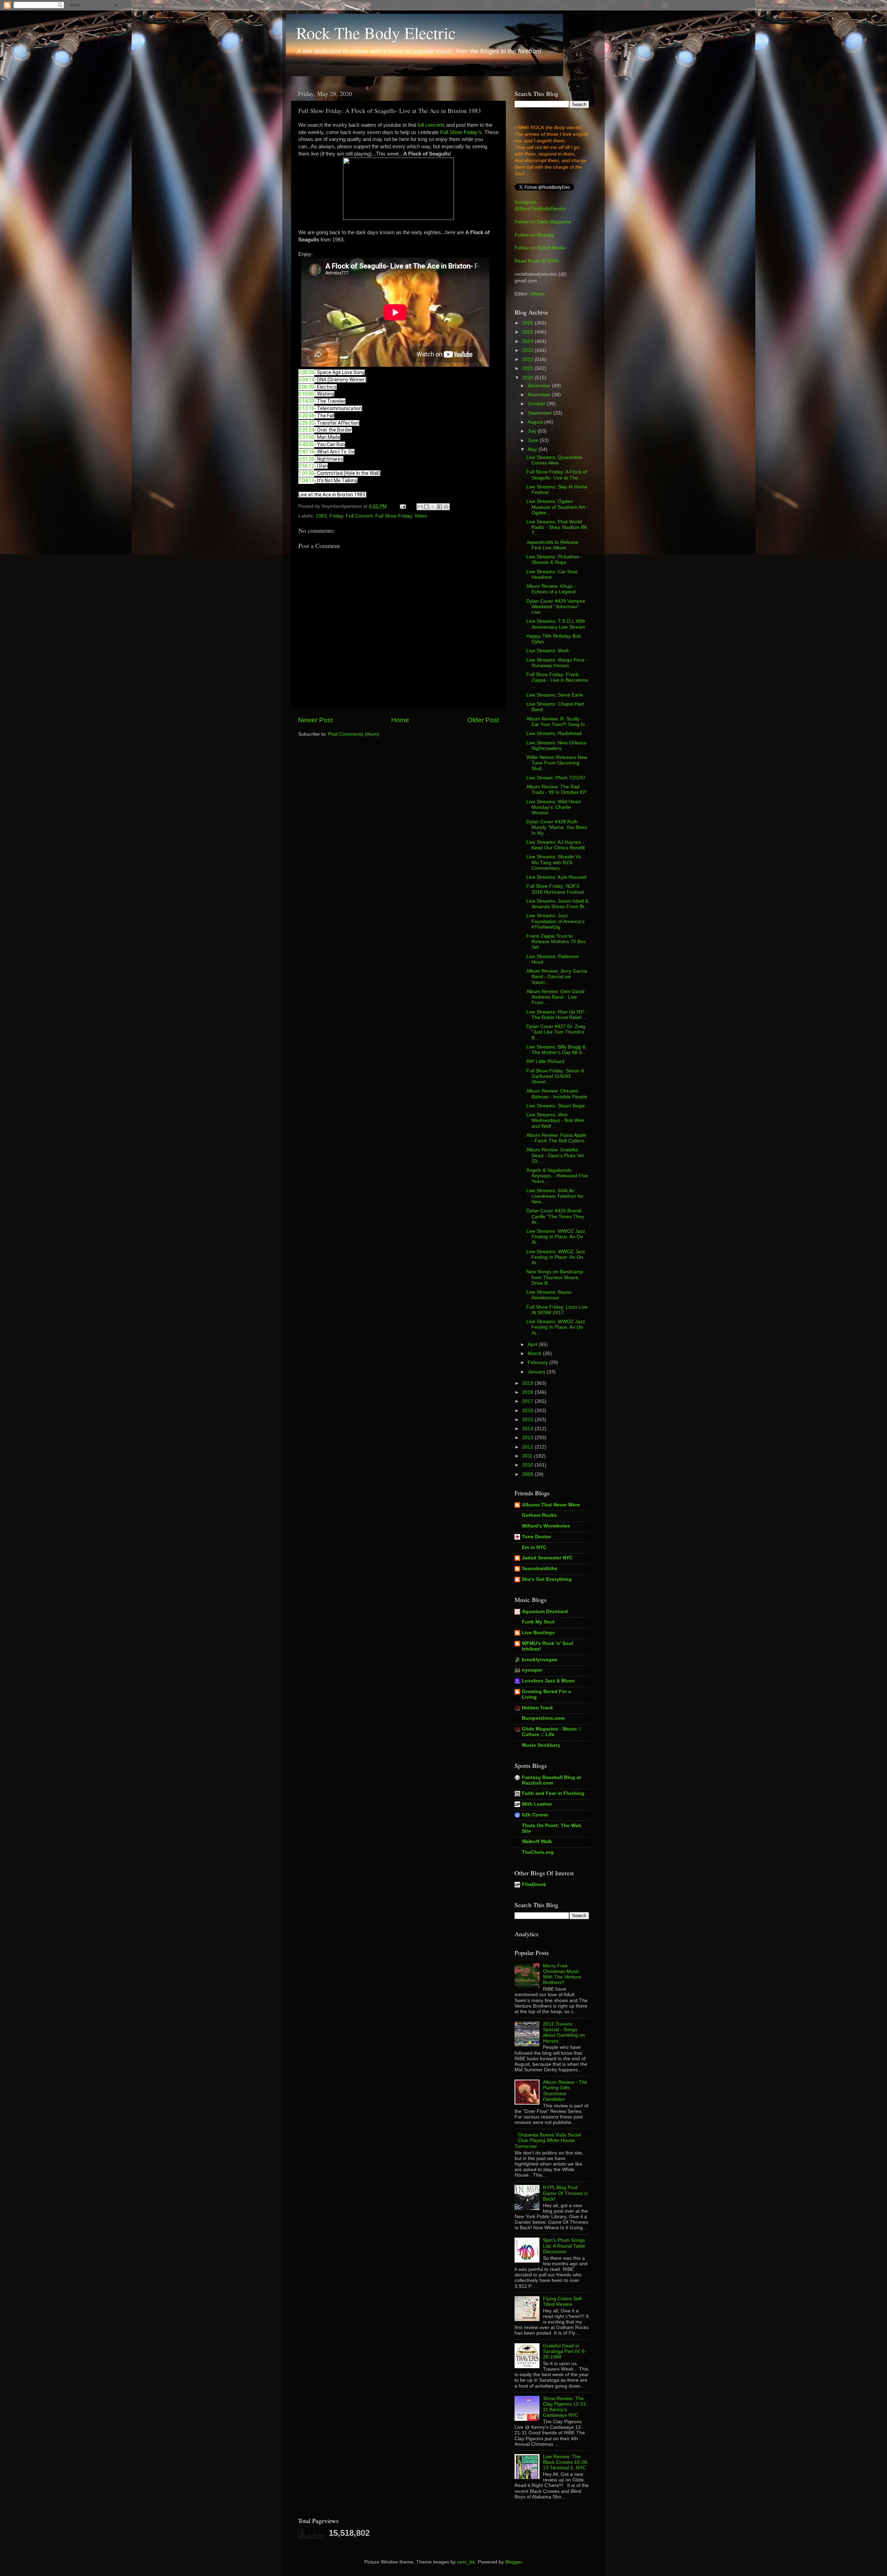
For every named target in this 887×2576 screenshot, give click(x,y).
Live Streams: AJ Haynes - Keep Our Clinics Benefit (556, 845)
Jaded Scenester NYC (547, 1558)
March (535, 1353)
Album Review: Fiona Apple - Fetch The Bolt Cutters (556, 1138)
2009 (528, 1474)
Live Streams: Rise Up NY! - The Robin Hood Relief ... (557, 1015)
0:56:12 (306, 466)
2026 (528, 323)
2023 (528, 350)
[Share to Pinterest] (446, 507)
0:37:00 (306, 437)
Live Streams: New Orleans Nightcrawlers (556, 746)
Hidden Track (537, 1708)
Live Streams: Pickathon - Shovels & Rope (554, 560)
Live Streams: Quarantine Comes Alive (554, 460)
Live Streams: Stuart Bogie (556, 1106)
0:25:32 (306, 423)
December (540, 386)
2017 (528, 1401)
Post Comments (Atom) (354, 734)
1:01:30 (306, 473)
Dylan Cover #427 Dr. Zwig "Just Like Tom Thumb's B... (556, 1032)
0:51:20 (306, 459)
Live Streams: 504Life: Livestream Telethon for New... (555, 1196)
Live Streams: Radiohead (554, 733)
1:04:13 (306, 480)
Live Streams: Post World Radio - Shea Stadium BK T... (557, 527)
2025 (528, 332)
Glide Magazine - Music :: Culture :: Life (552, 1732)
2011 (528, 1456)
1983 (321, 516)
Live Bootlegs (538, 1633)
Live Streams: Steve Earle (555, 695)
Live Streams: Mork (548, 651)
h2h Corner (535, 1815)
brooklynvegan (540, 1660)
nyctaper (532, 1670)
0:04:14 (306, 380)
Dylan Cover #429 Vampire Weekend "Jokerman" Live (556, 607)
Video (421, 516)
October (537, 404)
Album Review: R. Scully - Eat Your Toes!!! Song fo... (558, 722)
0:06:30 (306, 387)
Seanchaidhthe (540, 1569)
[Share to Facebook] (440, 507)
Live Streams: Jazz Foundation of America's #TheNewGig (555, 921)
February (538, 1362)
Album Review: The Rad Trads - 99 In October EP (556, 790)
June (534, 440)
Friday (336, 516)
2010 (528, 1465)
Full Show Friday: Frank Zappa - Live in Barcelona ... (557, 680)
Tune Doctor (536, 1537)
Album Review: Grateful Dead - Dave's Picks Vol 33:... (555, 1155)
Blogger (513, 2562)
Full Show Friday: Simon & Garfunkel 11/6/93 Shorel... (555, 1076)
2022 (528, 359)
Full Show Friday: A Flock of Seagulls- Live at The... (557, 475)
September (541, 413)
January (537, 1372)
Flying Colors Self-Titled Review (563, 2301)
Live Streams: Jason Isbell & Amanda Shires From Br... (557, 904)
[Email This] (420, 507)
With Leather (537, 1804)
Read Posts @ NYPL (537, 261)
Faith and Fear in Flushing (553, 1793)
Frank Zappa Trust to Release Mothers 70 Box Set (556, 942)
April (533, 1344)
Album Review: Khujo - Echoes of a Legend (551, 589)
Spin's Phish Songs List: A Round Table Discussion (564, 2246)
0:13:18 (306, 408)
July (533, 431)
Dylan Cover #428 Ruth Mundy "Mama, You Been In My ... (557, 827)
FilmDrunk (534, 1884)
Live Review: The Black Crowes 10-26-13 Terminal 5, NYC (566, 2462)
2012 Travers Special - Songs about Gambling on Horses (564, 2033)
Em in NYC (534, 1547)
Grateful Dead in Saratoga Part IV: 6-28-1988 (565, 2351)
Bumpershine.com (543, 1718)
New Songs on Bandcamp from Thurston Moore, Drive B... (555, 1277)
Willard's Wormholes (546, 1526)
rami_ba (466, 2562)
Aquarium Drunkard (545, 1612)
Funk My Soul (538, 1622)
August (536, 422)
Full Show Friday (393, 516)
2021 (528, 368)
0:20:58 (306, 416)
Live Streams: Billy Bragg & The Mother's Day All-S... (556, 1050)
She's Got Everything (547, 1579)
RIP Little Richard (545, 1061)
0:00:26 (306, 372)
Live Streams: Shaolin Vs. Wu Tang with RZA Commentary (554, 862)
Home (400, 720)
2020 (528, 378)
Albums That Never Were (551, 1505)
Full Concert (359, 516)
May (533, 449)
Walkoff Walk (537, 1842)
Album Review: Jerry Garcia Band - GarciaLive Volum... (557, 977)
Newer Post (315, 720)
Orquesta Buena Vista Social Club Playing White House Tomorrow (548, 2140)
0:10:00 (306, 394)
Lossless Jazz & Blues (548, 1681)
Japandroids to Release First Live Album (552, 545)
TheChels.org (538, 1852)
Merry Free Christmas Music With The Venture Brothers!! (562, 1974)
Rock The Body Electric (376, 33)
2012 (528, 1447)
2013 (528, 1438)
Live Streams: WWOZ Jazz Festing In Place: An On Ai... (556, 1237)
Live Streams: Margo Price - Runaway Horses (557, 663)
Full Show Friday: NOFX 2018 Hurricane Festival (555, 889)
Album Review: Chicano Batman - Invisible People (557, 1094)
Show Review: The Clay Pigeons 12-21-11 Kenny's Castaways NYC (565, 2407)
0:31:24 (306, 430)
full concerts (431, 125)
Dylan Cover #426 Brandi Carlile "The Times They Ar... (555, 1216)
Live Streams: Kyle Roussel (556, 877)
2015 (528, 1420)
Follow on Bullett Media (540, 248)
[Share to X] (433, 507)
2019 (528, 1383)
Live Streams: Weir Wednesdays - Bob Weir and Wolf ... (555, 1120)
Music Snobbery (541, 1745)
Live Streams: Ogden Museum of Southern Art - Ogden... (557, 507)
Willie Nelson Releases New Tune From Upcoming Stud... (557, 763)
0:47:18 (306, 452)
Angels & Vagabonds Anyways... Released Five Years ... (557, 1176)
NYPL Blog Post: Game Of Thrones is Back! (565, 2193)
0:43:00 (306, 444)
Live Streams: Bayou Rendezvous (549, 1295)
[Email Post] (402, 506)
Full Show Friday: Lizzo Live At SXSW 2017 (557, 1310)
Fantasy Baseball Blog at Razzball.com (551, 1780)
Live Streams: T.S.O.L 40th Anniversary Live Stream (556, 624)
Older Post (483, 720)
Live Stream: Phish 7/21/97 (556, 778)
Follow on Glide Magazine (543, 222)
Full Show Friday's (461, 132)
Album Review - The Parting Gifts (565, 2091)
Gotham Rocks (539, 1515)
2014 (528, 1429)
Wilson (537, 294)
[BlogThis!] (427, 507)
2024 (528, 341)
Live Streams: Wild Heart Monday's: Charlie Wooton (554, 807)
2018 (528, 1392)
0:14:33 (306, 401)
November (540, 395)
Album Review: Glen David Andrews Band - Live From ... (555, 997)
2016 (528, 1411)
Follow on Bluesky (534, 235)
